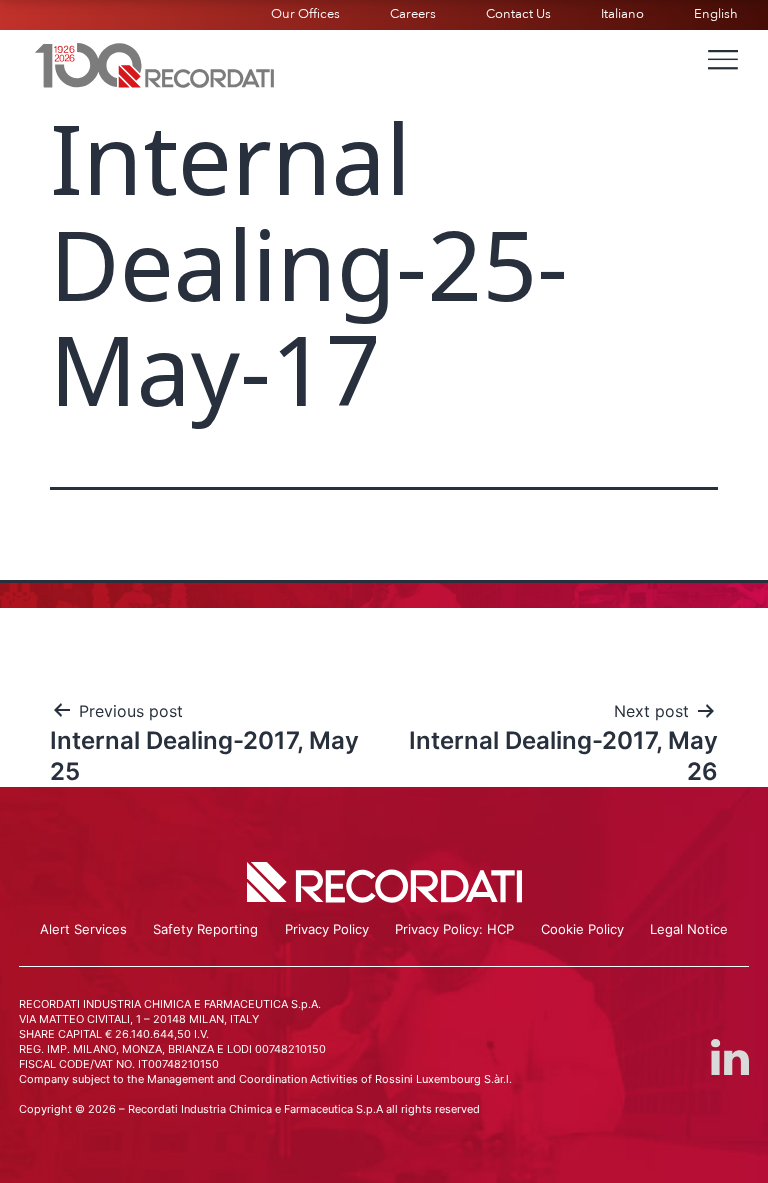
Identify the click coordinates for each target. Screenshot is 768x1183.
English (716, 14)
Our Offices (305, 14)
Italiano (622, 14)
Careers (413, 14)
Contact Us (518, 14)
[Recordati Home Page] (155, 63)
